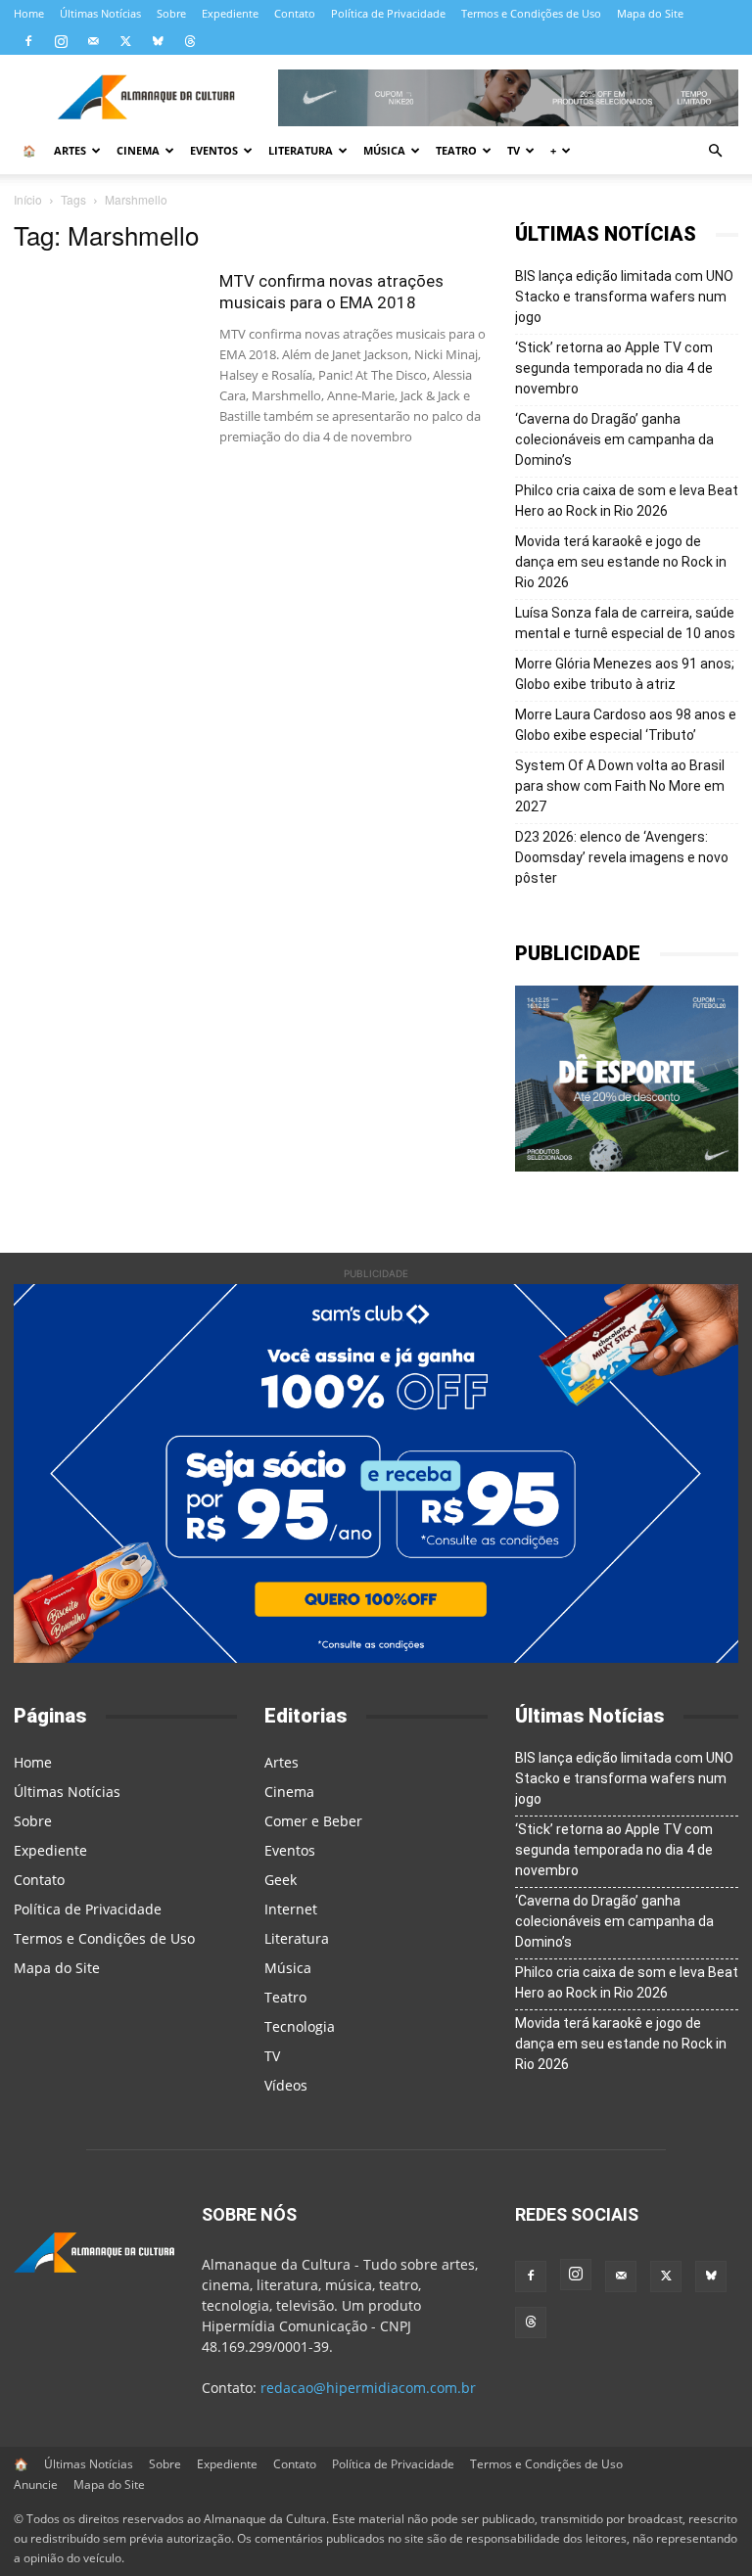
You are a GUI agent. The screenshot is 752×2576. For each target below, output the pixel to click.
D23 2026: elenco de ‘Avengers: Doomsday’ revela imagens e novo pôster (622, 857)
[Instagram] (61, 41)
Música (384, 150)
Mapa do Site (650, 13)
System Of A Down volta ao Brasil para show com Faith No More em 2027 (620, 786)
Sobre (171, 13)
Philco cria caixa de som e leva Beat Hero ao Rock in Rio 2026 (627, 501)
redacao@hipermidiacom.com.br (368, 2388)
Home (29, 13)
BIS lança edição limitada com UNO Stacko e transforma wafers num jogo (624, 297)
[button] (715, 151)
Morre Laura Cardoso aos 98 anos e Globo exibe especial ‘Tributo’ (626, 725)
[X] (125, 41)
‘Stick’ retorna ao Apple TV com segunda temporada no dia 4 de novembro (614, 368)
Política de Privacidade (388, 13)
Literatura (301, 150)
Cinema (138, 150)
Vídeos (286, 2085)
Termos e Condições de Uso (531, 13)
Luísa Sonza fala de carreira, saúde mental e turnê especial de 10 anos (625, 623)
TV (514, 150)
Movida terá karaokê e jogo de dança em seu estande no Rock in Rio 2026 (621, 562)
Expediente (230, 13)
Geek (281, 1880)
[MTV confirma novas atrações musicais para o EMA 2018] (107, 334)
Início (28, 199)
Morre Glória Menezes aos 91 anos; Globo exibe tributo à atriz (625, 674)
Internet (291, 1909)
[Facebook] (28, 41)
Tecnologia (300, 2026)
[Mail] (93, 41)
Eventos (214, 150)
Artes (70, 150)
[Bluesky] (158, 41)
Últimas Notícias (100, 13)
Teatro (456, 150)
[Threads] (190, 41)
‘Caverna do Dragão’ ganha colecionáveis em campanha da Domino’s (614, 439)
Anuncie (36, 2484)
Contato (295, 13)
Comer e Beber (313, 1821)
